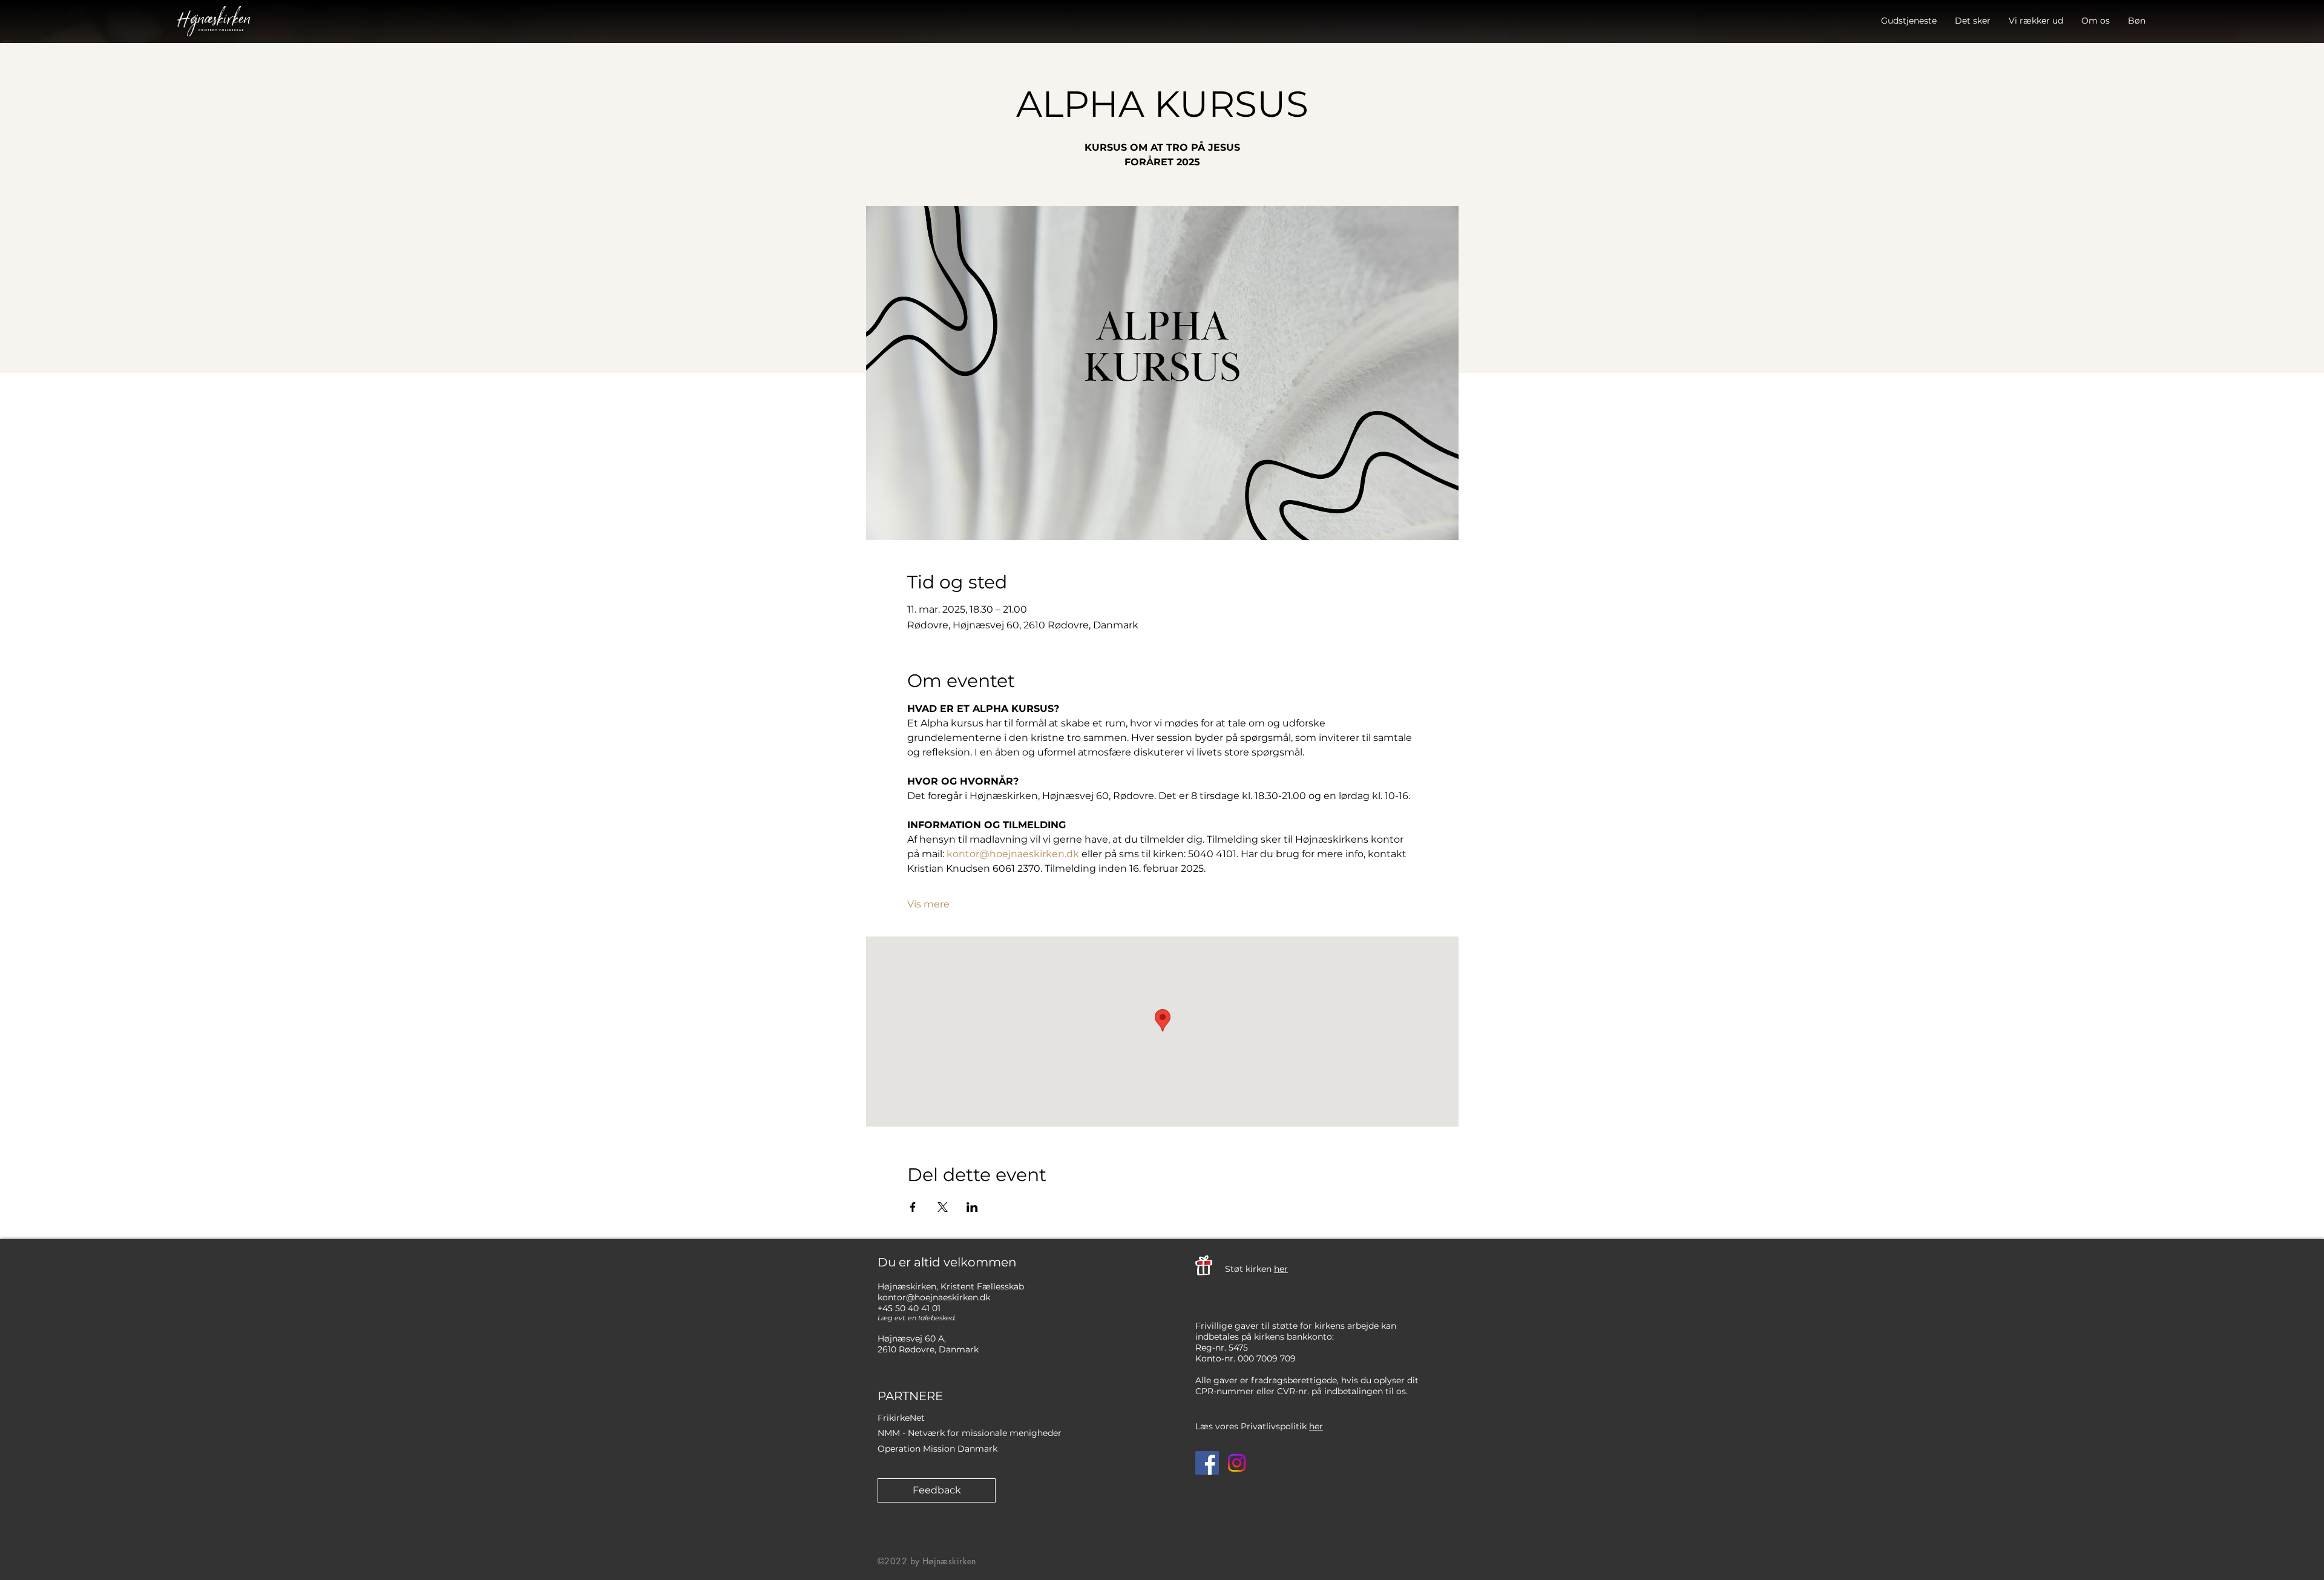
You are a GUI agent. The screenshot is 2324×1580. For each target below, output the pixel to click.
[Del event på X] (943, 1207)
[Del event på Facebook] (913, 1207)
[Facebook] (1207, 1463)
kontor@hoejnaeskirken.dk (934, 1297)
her (1281, 1269)
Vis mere (928, 904)
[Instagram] (1237, 1463)
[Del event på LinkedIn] (972, 1207)
